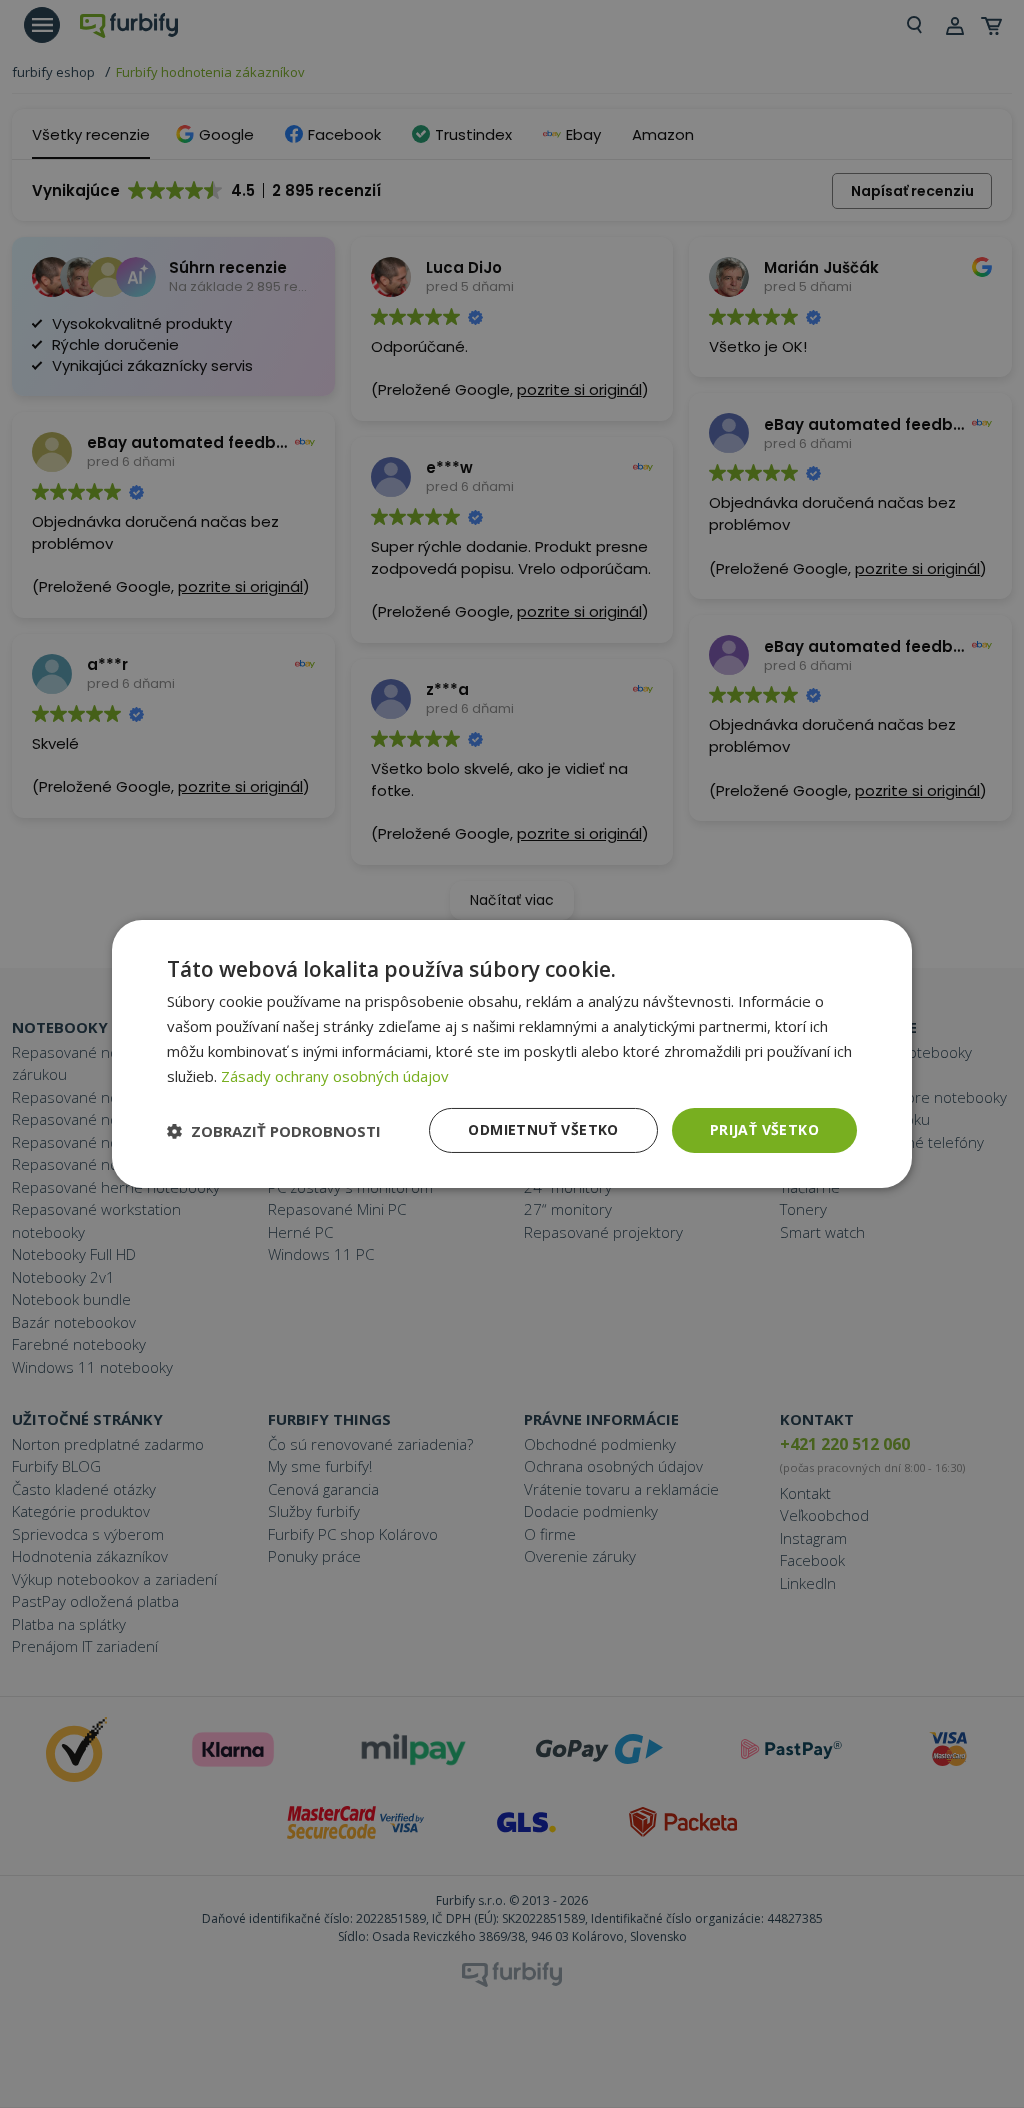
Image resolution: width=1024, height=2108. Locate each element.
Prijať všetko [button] (764, 1129)
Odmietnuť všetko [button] (543, 1129)
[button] (274, 1131)
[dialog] (512, 1054)
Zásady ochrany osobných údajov (335, 1076)
